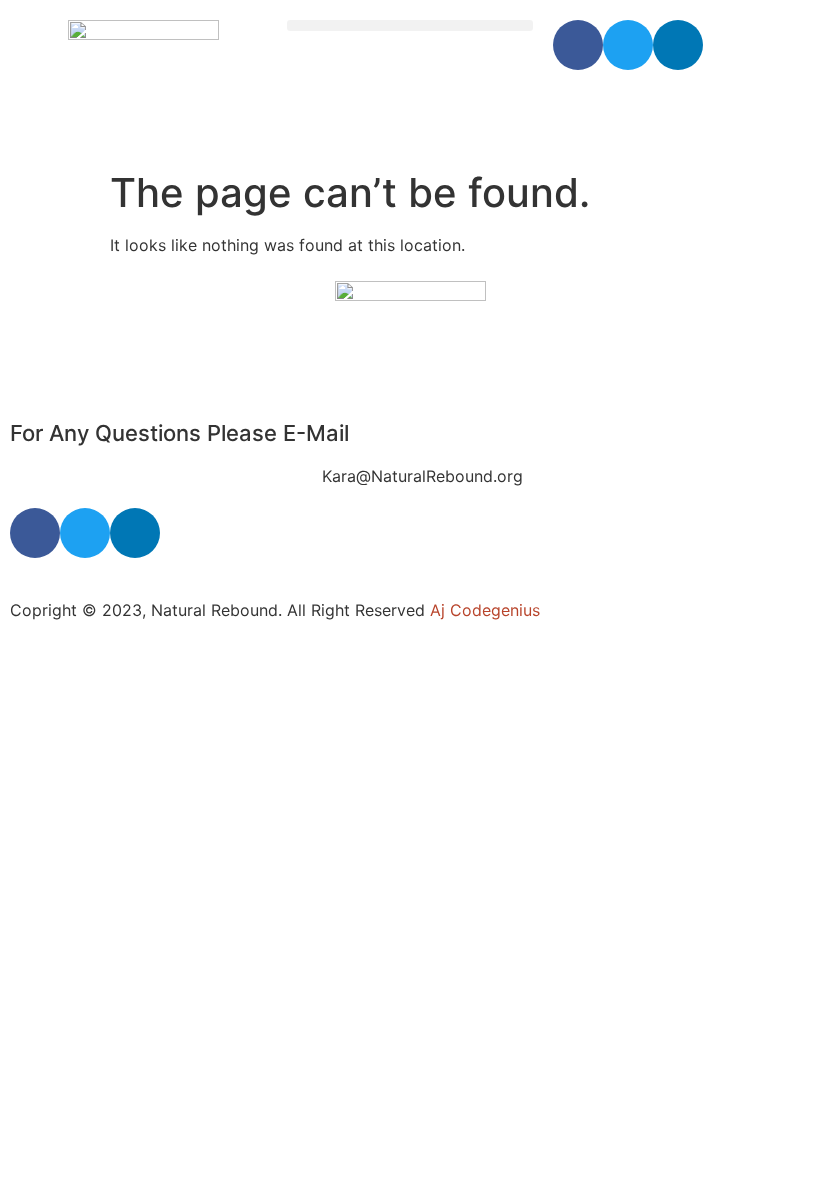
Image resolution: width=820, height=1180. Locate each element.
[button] (410, 25)
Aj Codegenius (485, 610)
